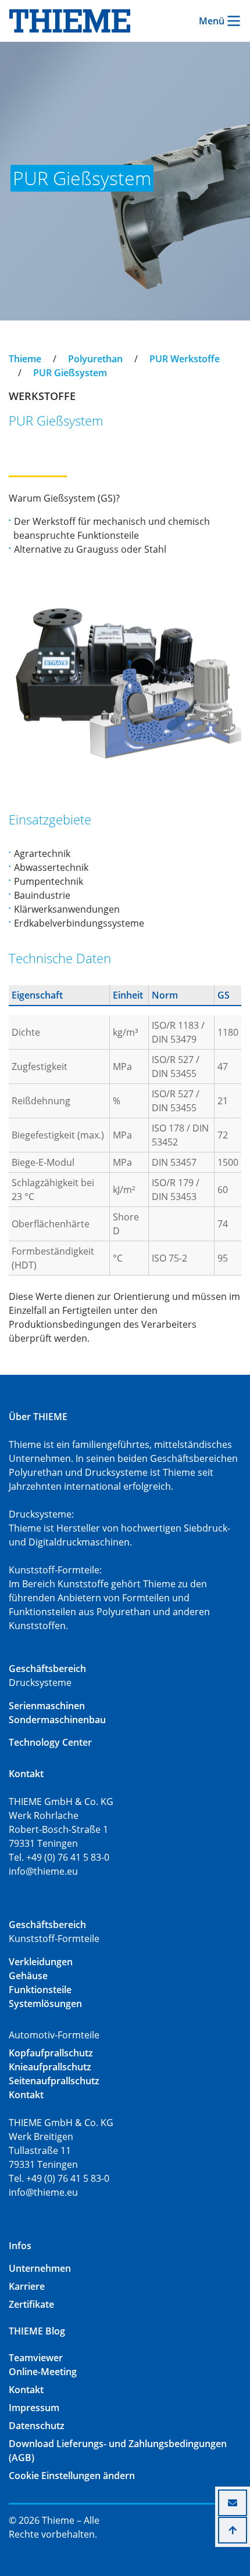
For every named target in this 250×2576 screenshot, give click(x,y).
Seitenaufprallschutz (54, 2081)
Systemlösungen (45, 2004)
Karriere (27, 2286)
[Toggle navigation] (16, 348)
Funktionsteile (40, 1990)
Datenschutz (37, 2426)
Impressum (34, 2408)
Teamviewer (36, 2358)
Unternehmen (40, 2268)
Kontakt (26, 2390)
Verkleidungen (41, 1962)
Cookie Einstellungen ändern (72, 2476)
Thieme (25, 359)
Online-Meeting (43, 2372)
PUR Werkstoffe (185, 359)
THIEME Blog (37, 2331)
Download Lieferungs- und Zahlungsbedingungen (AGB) (118, 2451)
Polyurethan (95, 359)
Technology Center (50, 1742)
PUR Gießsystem (70, 373)
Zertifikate (31, 2304)
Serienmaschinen (47, 1706)
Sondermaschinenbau (57, 1720)
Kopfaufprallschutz (51, 2053)
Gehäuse (28, 1976)
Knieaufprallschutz (50, 2067)
